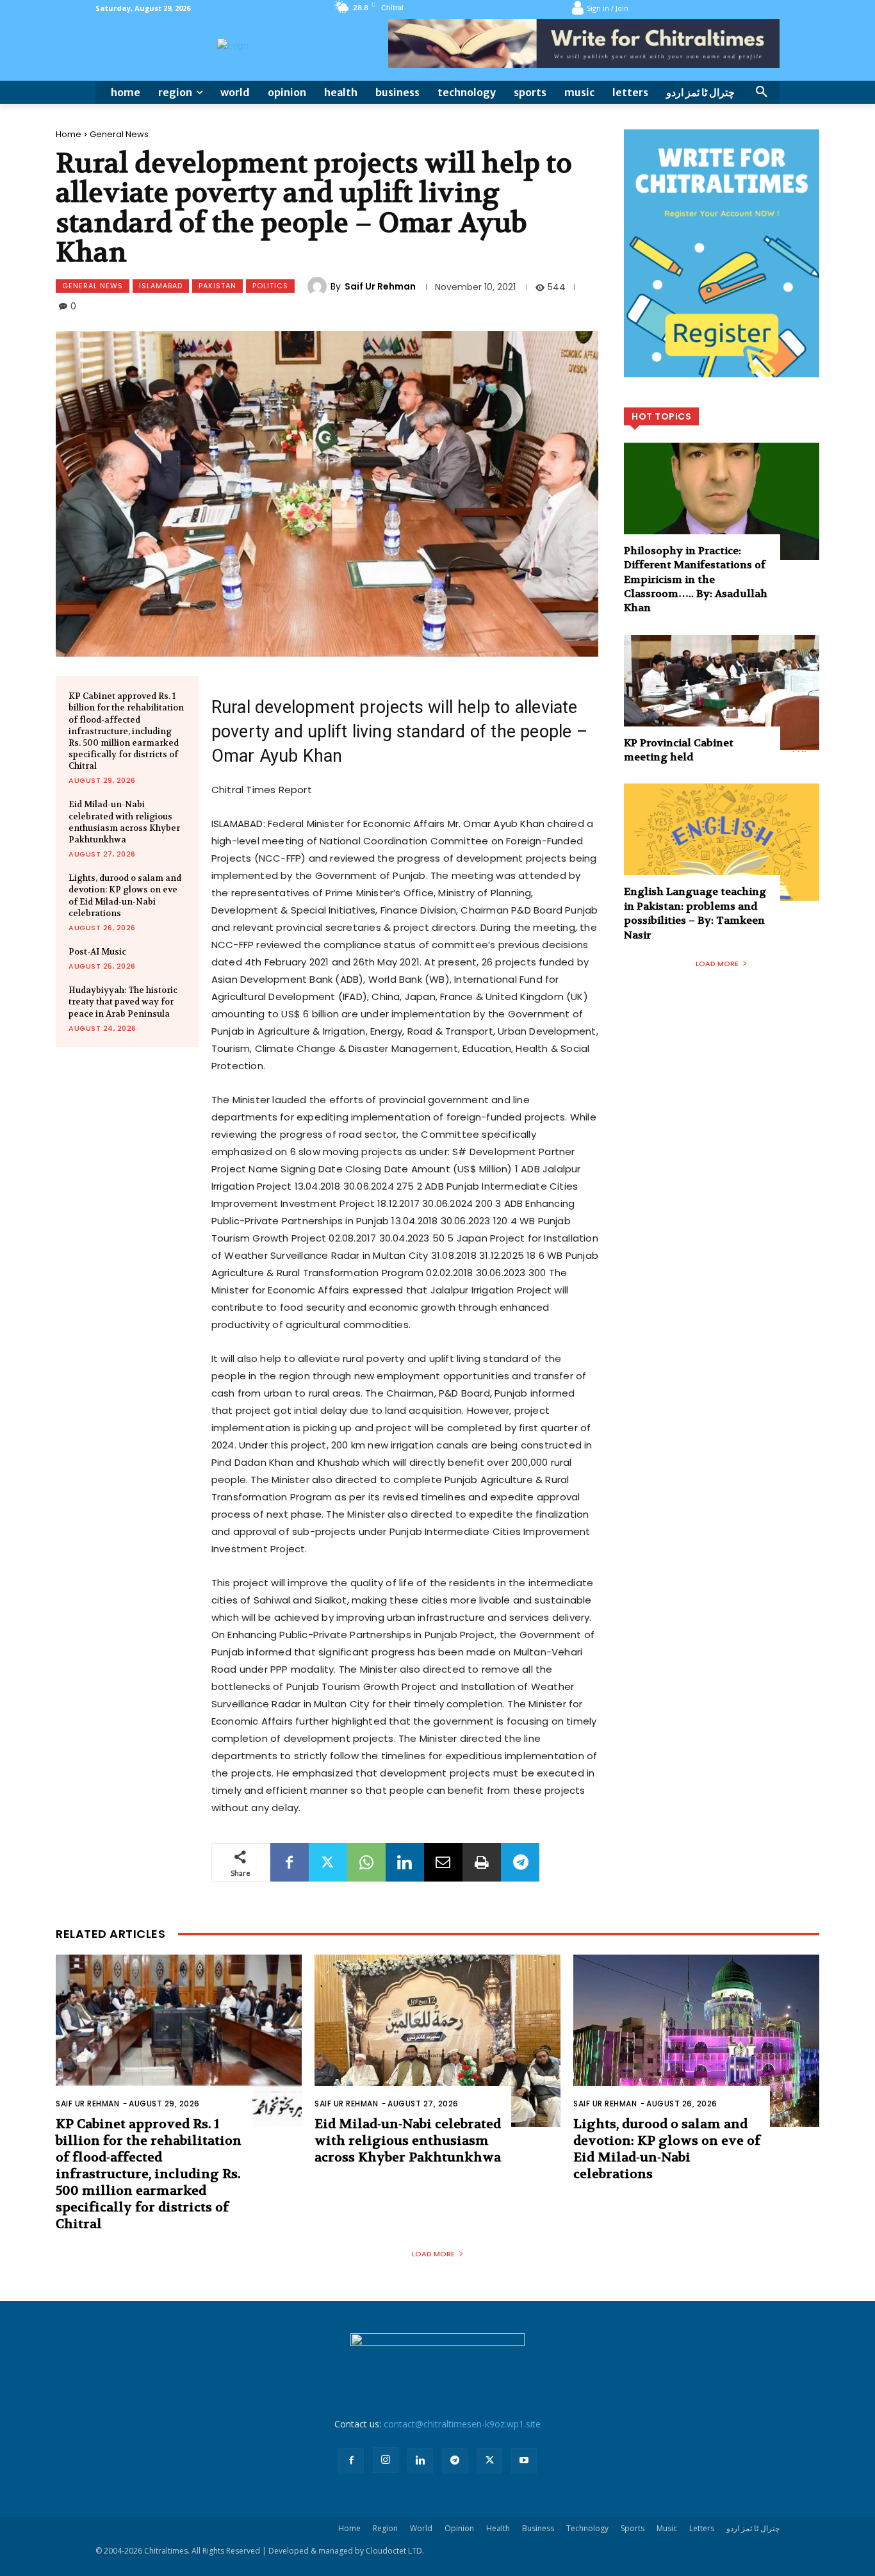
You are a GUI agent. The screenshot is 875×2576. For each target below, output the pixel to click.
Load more (717, 964)
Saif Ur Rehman (380, 286)
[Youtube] (524, 2461)
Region (385, 2528)
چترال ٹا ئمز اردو (753, 2528)
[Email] (443, 1862)
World (421, 2528)
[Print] (482, 1862)
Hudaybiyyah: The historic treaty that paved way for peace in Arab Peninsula (123, 1002)
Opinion (459, 2528)
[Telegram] (520, 1862)
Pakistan (217, 286)
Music (667, 2528)
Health (498, 2528)
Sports (633, 2528)
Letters (702, 2528)
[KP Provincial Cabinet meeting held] (722, 693)
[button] (762, 92)
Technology (587, 2528)
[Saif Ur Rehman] (319, 286)
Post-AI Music (97, 952)
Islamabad (161, 286)
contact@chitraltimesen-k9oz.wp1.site (462, 2424)
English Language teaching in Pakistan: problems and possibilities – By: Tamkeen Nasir (695, 913)
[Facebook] (290, 1862)
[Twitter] (328, 1862)
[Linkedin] (405, 1862)
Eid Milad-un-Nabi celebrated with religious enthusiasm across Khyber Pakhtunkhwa (124, 822)
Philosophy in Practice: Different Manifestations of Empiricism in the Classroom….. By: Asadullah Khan (696, 579)
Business (538, 2528)
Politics (270, 286)
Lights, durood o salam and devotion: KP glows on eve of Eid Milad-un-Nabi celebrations (667, 2149)
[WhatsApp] (366, 1862)
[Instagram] (386, 2460)
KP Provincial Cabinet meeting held (679, 750)
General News (119, 134)
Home (69, 134)
